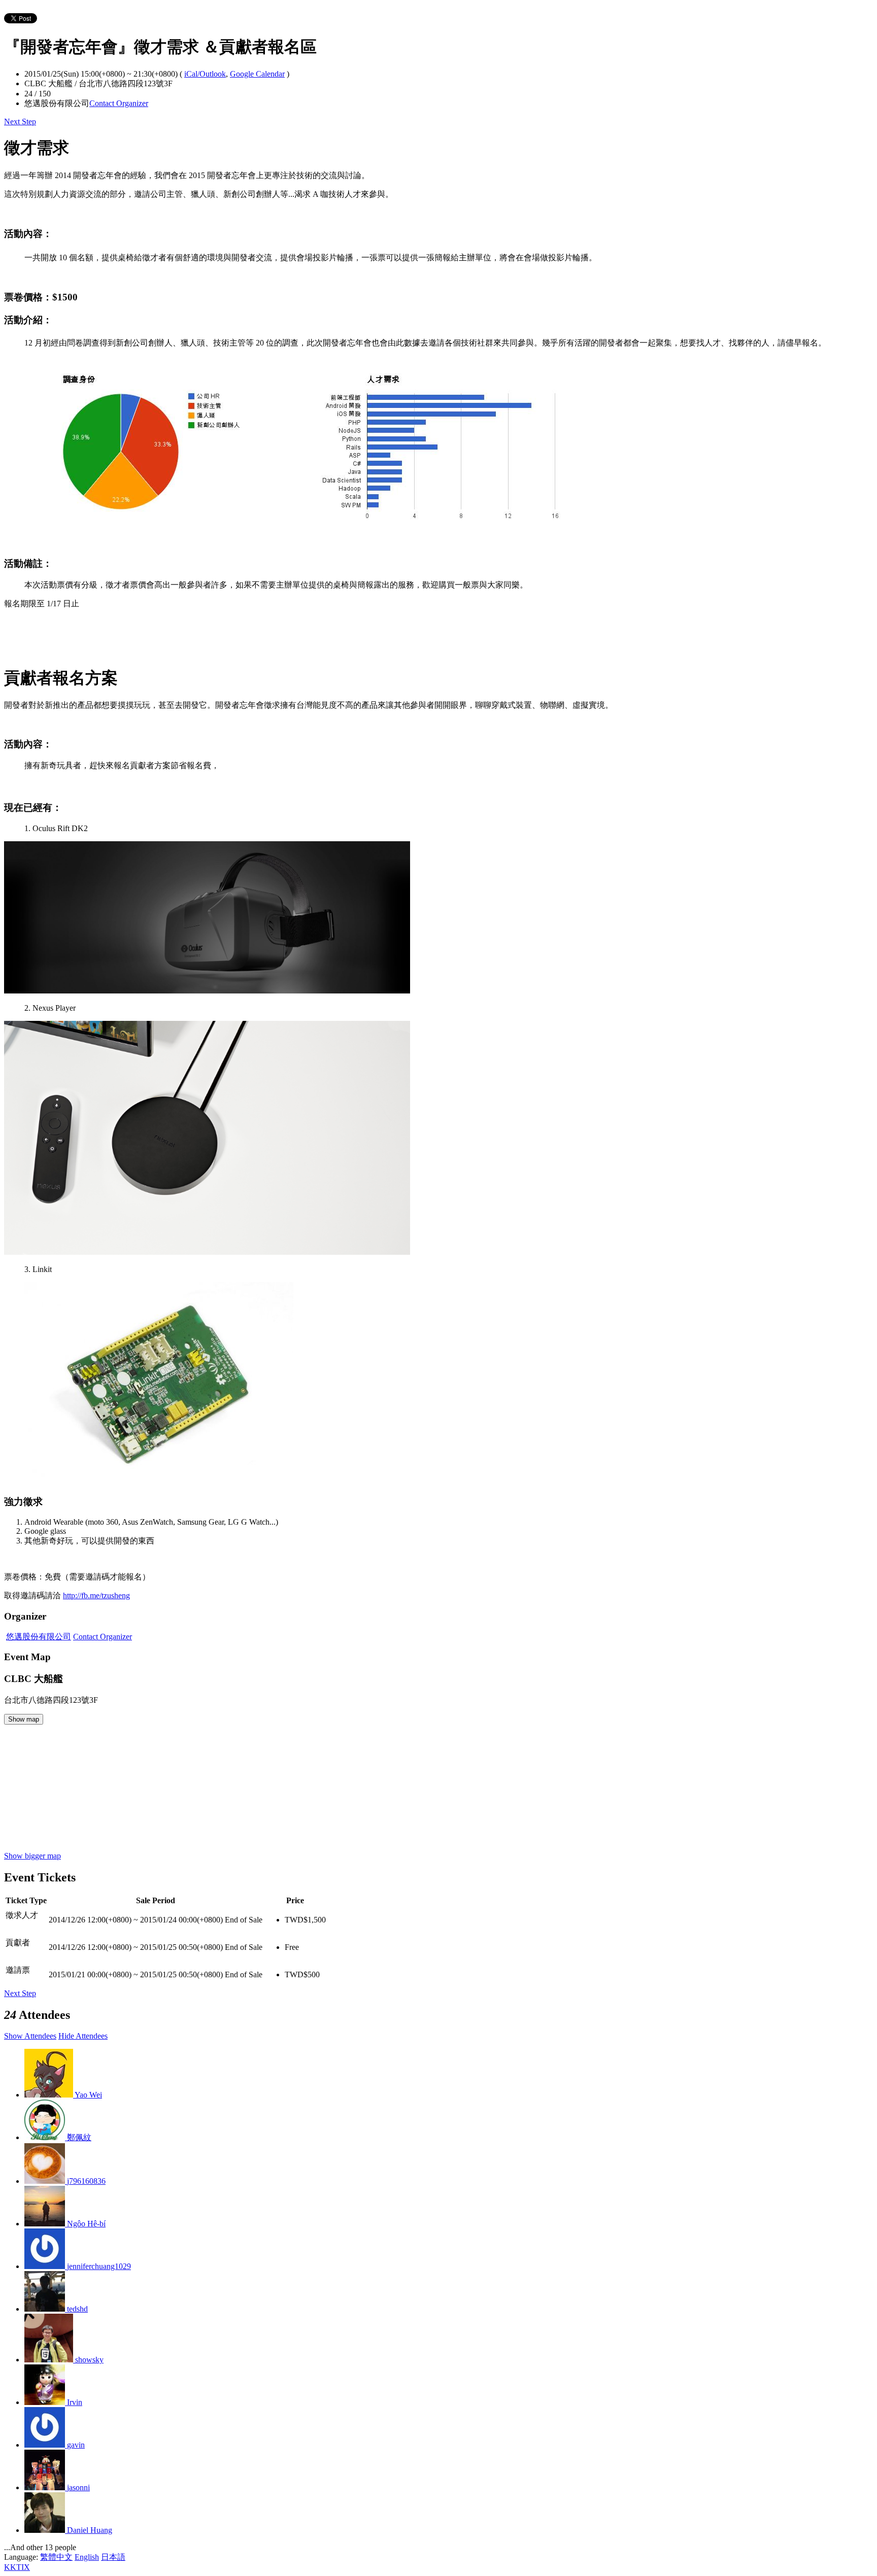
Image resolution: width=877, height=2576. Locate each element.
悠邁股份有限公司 (39, 1637)
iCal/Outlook (205, 74)
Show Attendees (30, 2036)
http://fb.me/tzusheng (96, 1595)
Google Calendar (257, 74)
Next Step (20, 122)
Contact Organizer (119, 103)
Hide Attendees (83, 2036)
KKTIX (17, 2567)
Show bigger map (32, 1856)
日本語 (113, 2557)
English (87, 2557)
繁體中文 (56, 2557)
